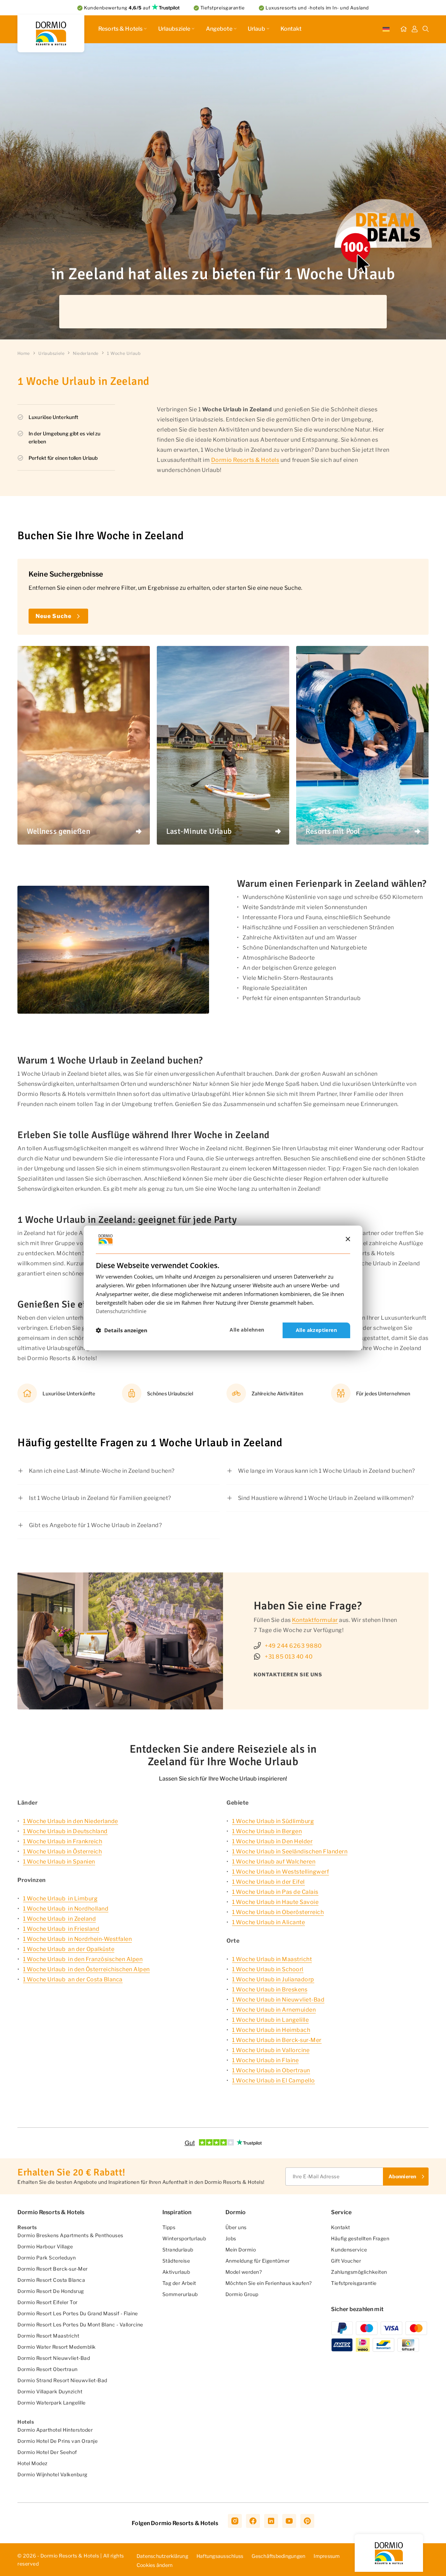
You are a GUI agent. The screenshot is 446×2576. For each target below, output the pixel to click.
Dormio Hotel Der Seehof (47, 2452)
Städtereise (176, 2261)
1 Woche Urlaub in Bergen (267, 1831)
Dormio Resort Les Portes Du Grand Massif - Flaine (78, 2313)
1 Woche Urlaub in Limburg (60, 1899)
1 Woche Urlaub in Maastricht (272, 1959)
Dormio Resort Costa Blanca (51, 2280)
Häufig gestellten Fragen (360, 2238)
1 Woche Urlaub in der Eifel (268, 1882)
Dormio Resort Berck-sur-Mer (53, 2269)
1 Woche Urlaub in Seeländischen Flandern (290, 1851)
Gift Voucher (346, 2261)
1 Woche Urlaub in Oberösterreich (278, 1912)
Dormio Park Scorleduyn (47, 2258)
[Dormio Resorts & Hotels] (51, 33)
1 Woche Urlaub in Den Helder (272, 1841)
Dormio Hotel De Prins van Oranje (57, 2441)
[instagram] (235, 2521)
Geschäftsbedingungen (278, 2556)
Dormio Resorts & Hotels (245, 460)
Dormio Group (242, 2294)
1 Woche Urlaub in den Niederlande (71, 1821)
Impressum (327, 2556)
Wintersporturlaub (184, 2238)
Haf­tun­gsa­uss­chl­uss (220, 2556)
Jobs (231, 2238)
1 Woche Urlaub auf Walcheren (274, 1862)
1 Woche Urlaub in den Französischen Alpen (83, 1959)
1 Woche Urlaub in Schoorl (268, 1969)
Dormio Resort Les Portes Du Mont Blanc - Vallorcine (80, 2325)
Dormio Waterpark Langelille (52, 2403)
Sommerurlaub (180, 2294)
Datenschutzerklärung (162, 2556)
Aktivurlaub (176, 2272)
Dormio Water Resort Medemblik (57, 2347)
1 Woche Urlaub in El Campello (274, 2080)
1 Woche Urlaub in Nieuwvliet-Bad (278, 2000)
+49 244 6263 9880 (293, 1646)
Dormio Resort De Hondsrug (51, 2291)
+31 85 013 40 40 (289, 1657)
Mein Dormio (241, 2250)
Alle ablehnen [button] (247, 1330)
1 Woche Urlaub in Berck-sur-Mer (277, 2040)
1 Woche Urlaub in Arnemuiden (274, 2010)
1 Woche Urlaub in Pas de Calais (275, 1892)
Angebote (219, 29)
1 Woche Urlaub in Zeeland (59, 1919)
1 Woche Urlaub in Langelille (270, 2020)
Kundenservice (349, 2250)
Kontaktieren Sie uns (288, 1674)
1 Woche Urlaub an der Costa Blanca (73, 1979)
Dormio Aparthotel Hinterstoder (55, 2430)
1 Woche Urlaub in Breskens (270, 1990)
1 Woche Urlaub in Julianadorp (273, 1979)
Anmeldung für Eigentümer (258, 2261)
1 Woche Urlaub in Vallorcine (271, 2050)
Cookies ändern (155, 2565)
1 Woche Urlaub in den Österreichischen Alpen (86, 1969)
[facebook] (253, 2521)
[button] (122, 1331)
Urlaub (256, 29)
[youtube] (289, 2521)
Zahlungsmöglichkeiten (359, 2272)
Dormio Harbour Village (45, 2246)
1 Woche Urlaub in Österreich (62, 1851)
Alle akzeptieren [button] (316, 1330)
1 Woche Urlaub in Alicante (268, 1922)
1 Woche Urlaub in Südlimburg (273, 1821)
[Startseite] (403, 29)
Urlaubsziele (174, 29)
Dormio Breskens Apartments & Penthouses (70, 2235)
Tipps (169, 2227)
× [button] (348, 1239)
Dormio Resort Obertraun (48, 2369)
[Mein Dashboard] (415, 29)
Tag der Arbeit (179, 2283)
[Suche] (426, 29)
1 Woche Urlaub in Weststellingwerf (280, 1872)
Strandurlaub (178, 2250)
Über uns (236, 2227)
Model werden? (244, 2272)
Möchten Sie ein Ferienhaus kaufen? (269, 2283)
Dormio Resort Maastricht (48, 2336)
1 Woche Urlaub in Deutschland (65, 1831)
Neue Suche (53, 616)
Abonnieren (402, 2176)
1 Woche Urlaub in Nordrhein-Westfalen (77, 1939)
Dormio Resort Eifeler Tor (48, 2302)
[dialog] (223, 1288)
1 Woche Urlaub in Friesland (61, 1929)
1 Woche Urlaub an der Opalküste (69, 1949)
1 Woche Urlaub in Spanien (59, 1862)
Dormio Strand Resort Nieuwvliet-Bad (62, 2380)
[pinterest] (307, 2521)
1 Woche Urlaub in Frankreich (63, 1841)
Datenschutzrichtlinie (121, 1311)
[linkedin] (271, 2521)
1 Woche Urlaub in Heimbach (271, 2030)
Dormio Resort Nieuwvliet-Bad (54, 2358)
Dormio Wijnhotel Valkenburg (52, 2474)
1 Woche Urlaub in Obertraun (271, 2070)
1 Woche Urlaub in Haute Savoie (275, 1902)
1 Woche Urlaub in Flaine (265, 2060)
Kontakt (291, 29)
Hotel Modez (33, 2463)
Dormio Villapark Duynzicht (50, 2391)
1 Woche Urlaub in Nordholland (66, 1909)
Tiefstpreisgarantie (354, 2283)
